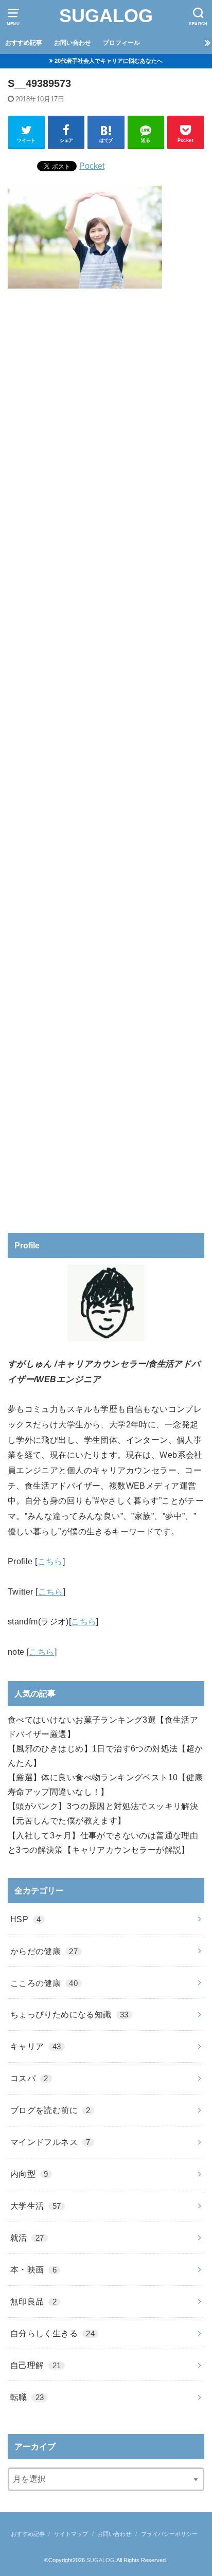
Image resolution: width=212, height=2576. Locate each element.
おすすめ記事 (24, 43)
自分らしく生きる (52, 2333)
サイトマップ (71, 2534)
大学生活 (36, 2206)
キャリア (36, 2046)
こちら (50, 1561)
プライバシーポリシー (169, 2534)
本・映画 (33, 2269)
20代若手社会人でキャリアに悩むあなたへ (109, 61)
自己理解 (36, 2365)
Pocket (92, 166)
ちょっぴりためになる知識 (69, 2014)
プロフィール (121, 43)
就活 (27, 2238)
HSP (26, 1919)
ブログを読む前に (50, 2110)
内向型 (29, 2174)
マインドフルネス (50, 2142)
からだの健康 (44, 1951)
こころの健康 (44, 1983)
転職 (27, 2397)
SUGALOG (106, 16)
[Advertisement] (106, 757)
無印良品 (33, 2301)
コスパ (29, 2078)
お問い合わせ (73, 43)
